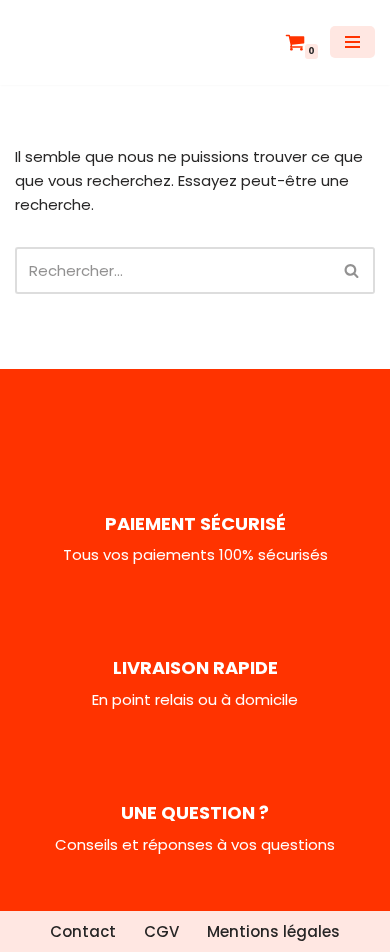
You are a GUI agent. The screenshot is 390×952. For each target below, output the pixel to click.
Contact (83, 931)
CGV (161, 931)
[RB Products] (75, 42)
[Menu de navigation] (352, 42)
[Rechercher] (352, 270)
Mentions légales (273, 931)
